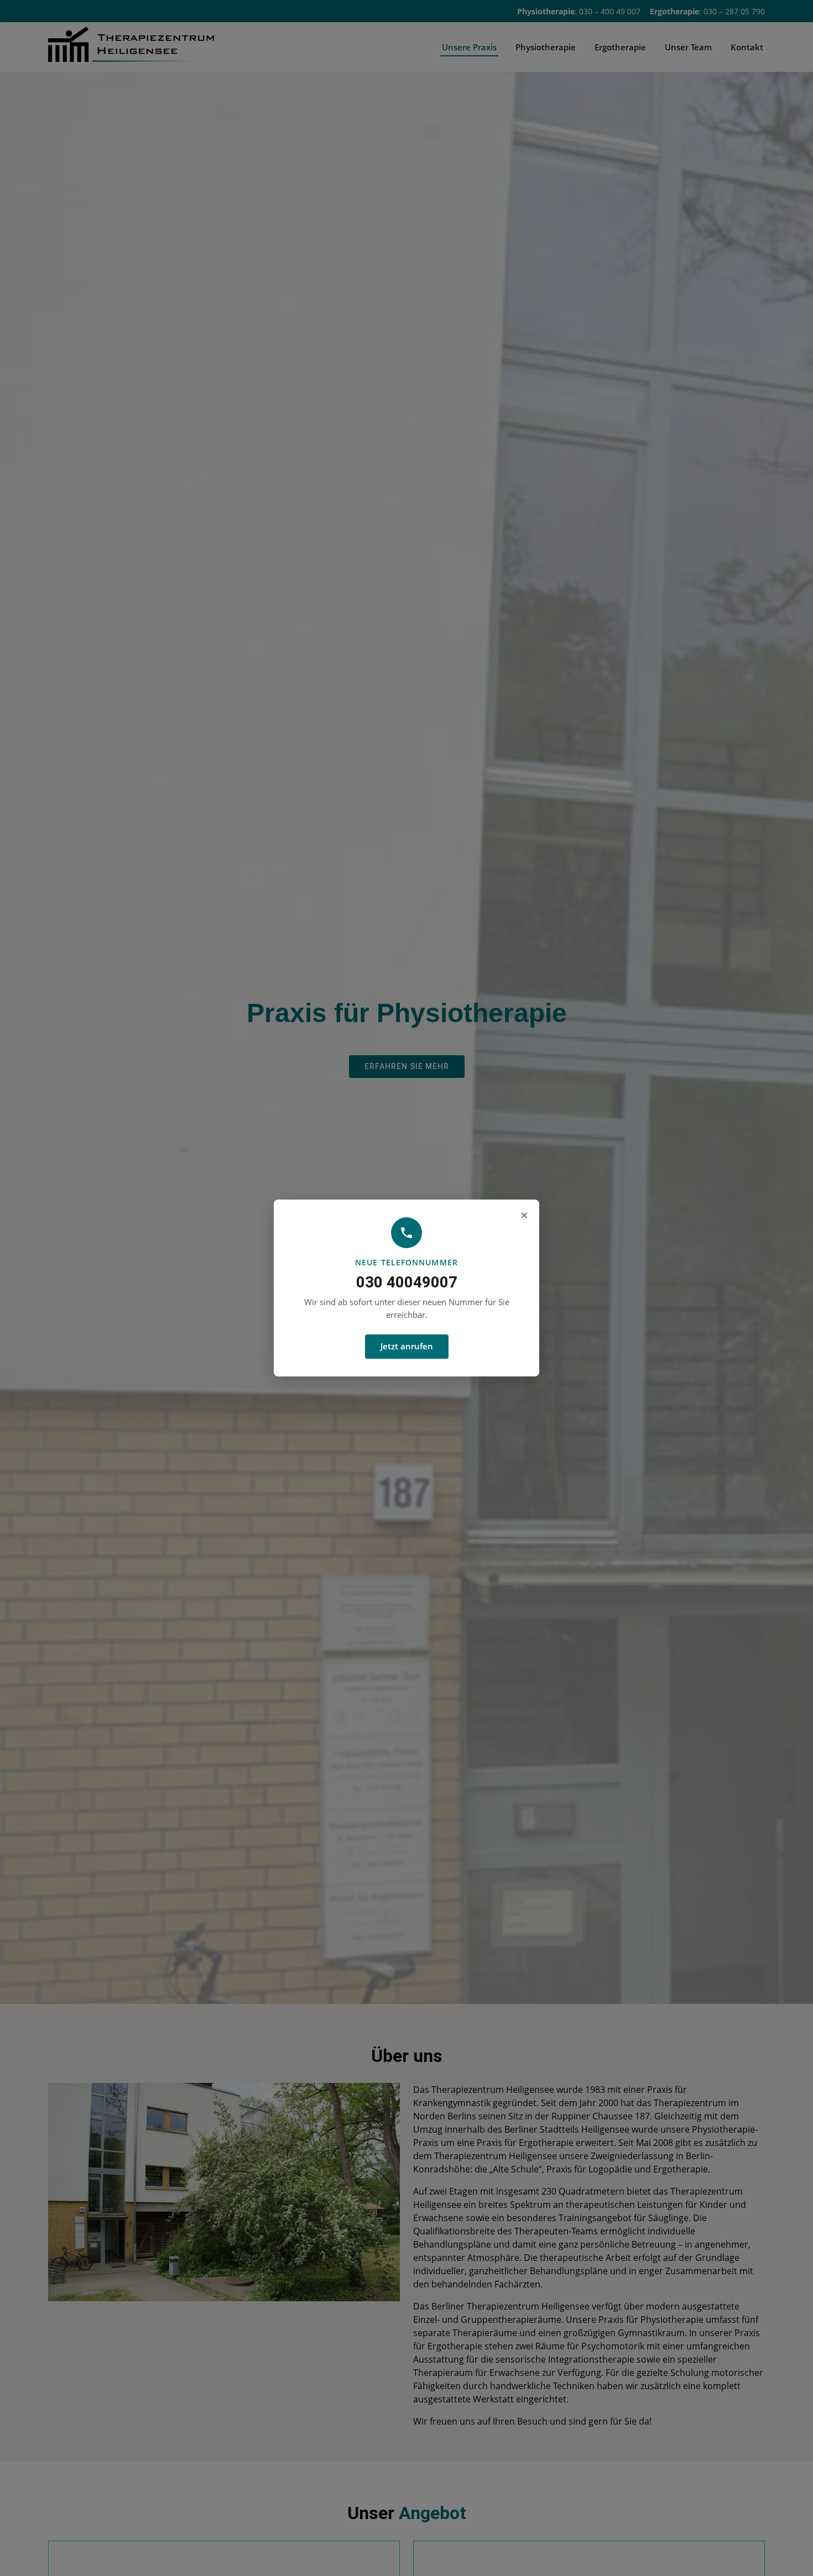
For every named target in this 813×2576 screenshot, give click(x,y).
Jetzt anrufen (407, 1346)
